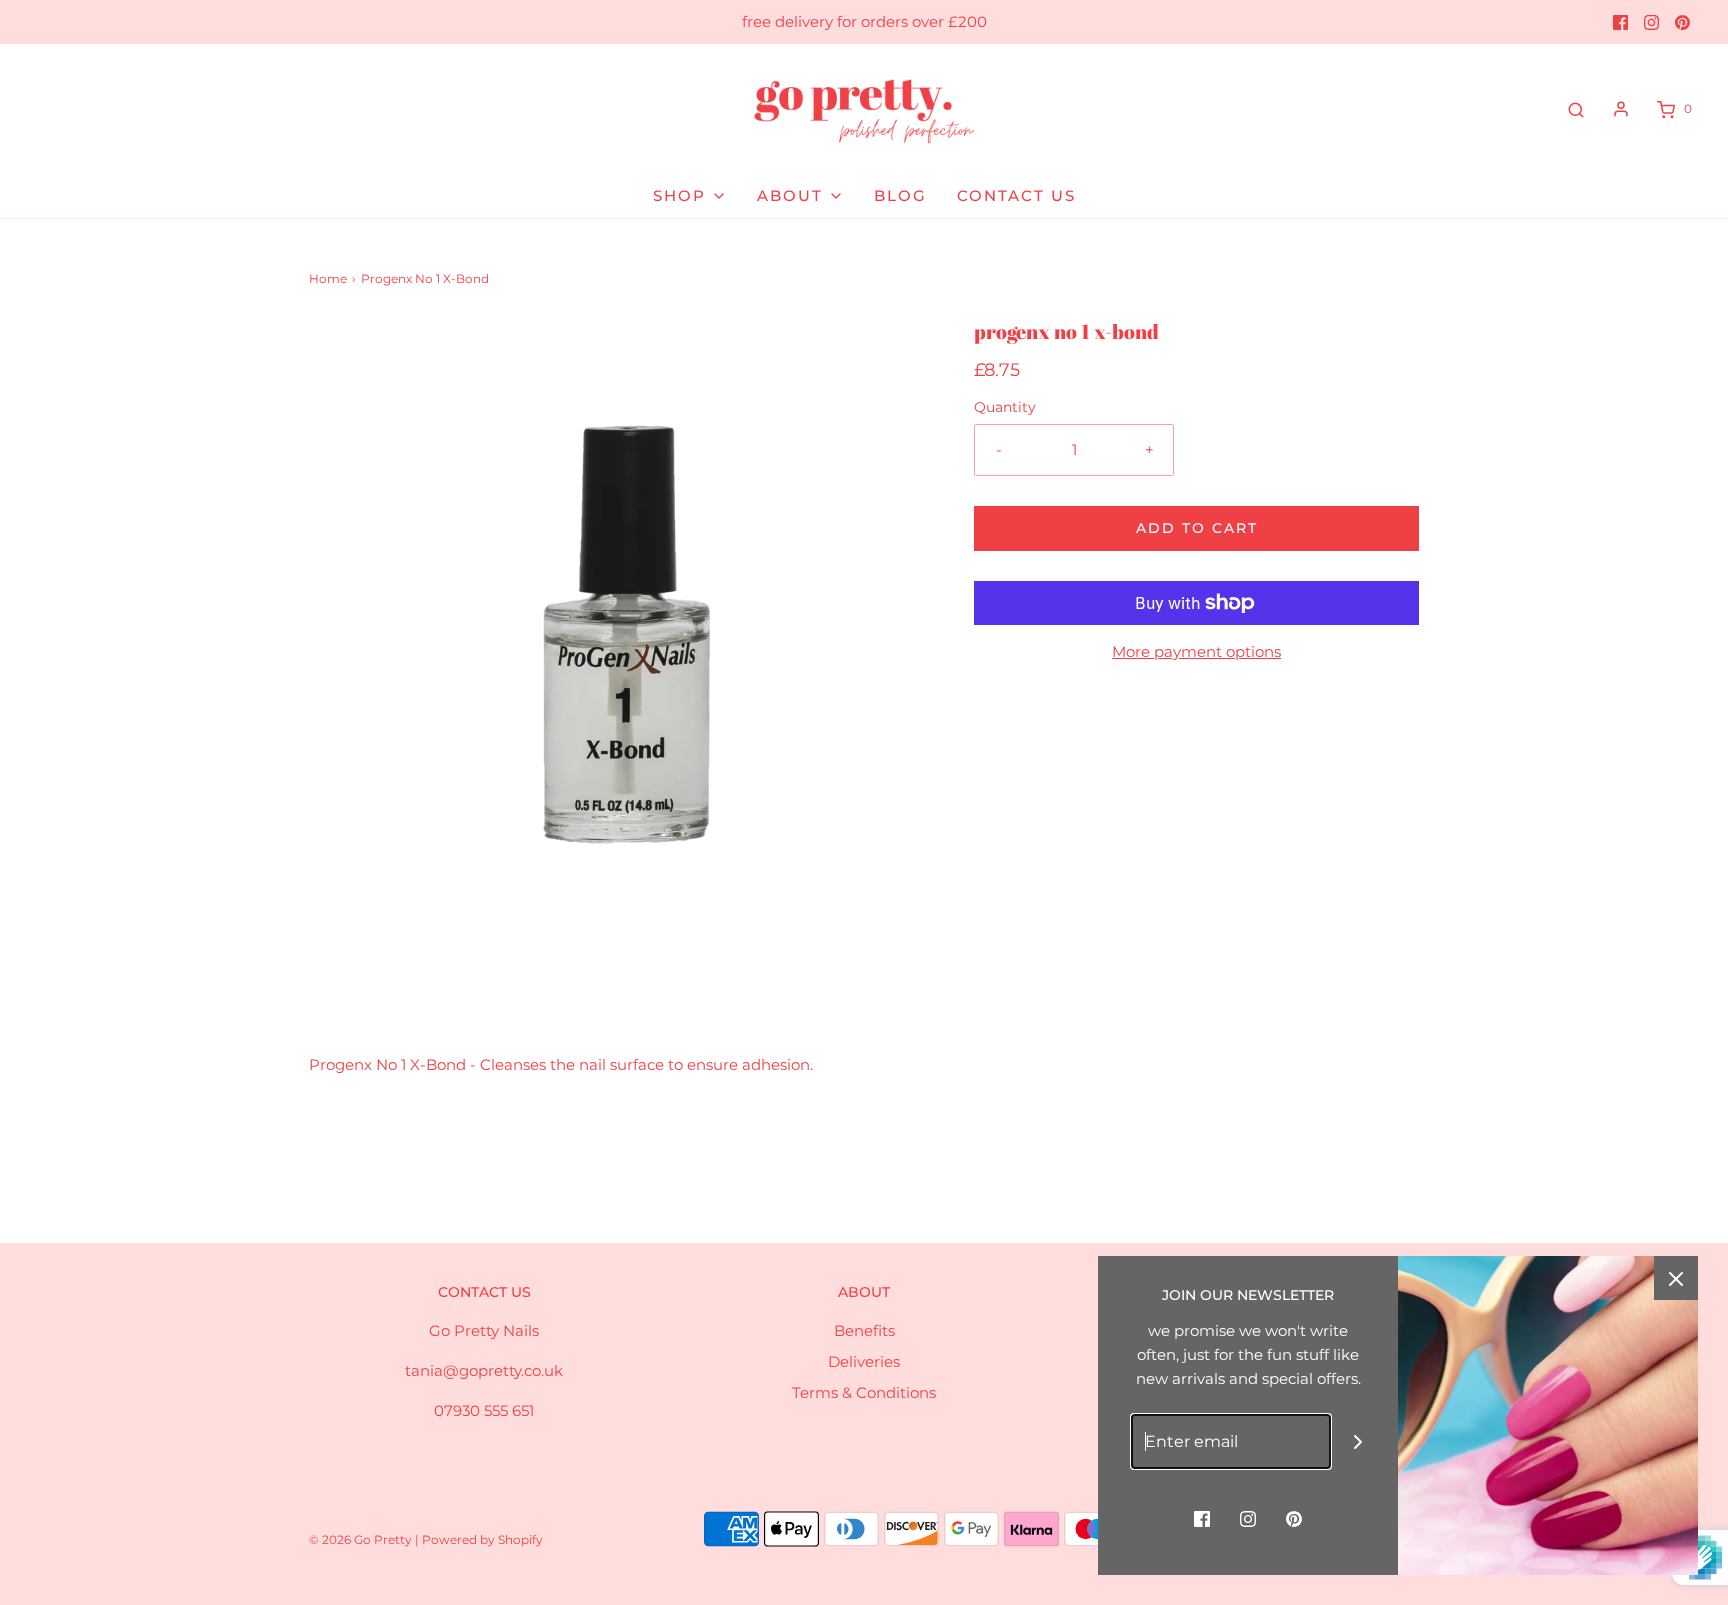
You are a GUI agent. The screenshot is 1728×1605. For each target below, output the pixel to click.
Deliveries (864, 1361)
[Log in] (1621, 109)
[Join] (1358, 1441)
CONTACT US (1016, 195)
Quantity (1005, 407)
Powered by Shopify (482, 1539)
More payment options (1196, 651)
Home (328, 278)
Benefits (864, 1330)
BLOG (900, 195)
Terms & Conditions (864, 1392)
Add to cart (1197, 528)
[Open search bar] (1576, 109)
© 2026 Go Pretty (362, 1539)
